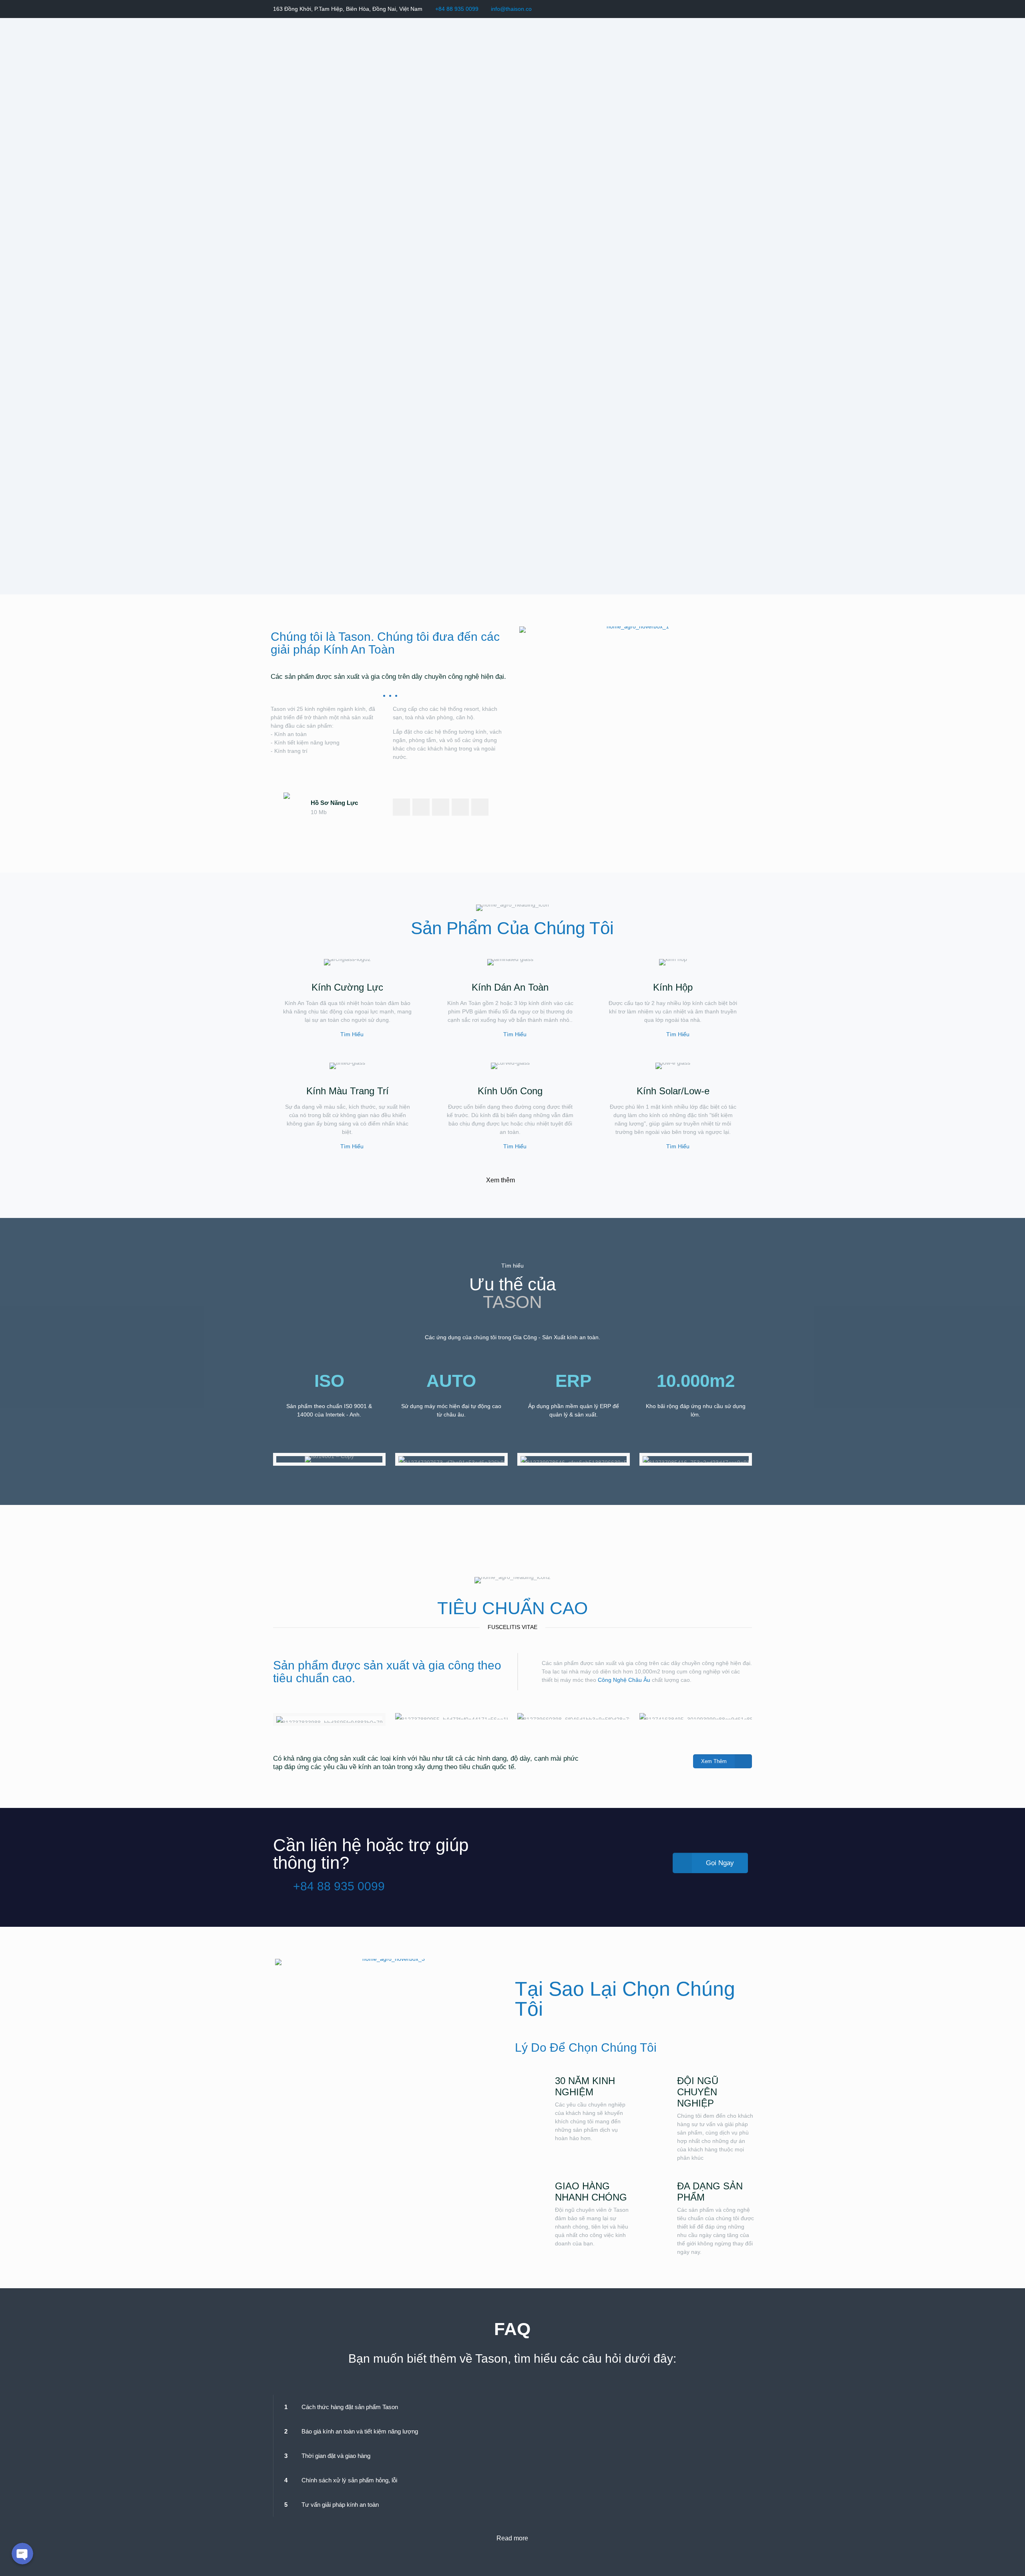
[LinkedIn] (737, 9)
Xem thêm (500, 1180)
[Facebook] (715, 9)
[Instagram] (748, 9)
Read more (512, 2538)
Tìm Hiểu (352, 1034)
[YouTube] (726, 9)
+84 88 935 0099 (457, 9)
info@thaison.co (511, 9)
